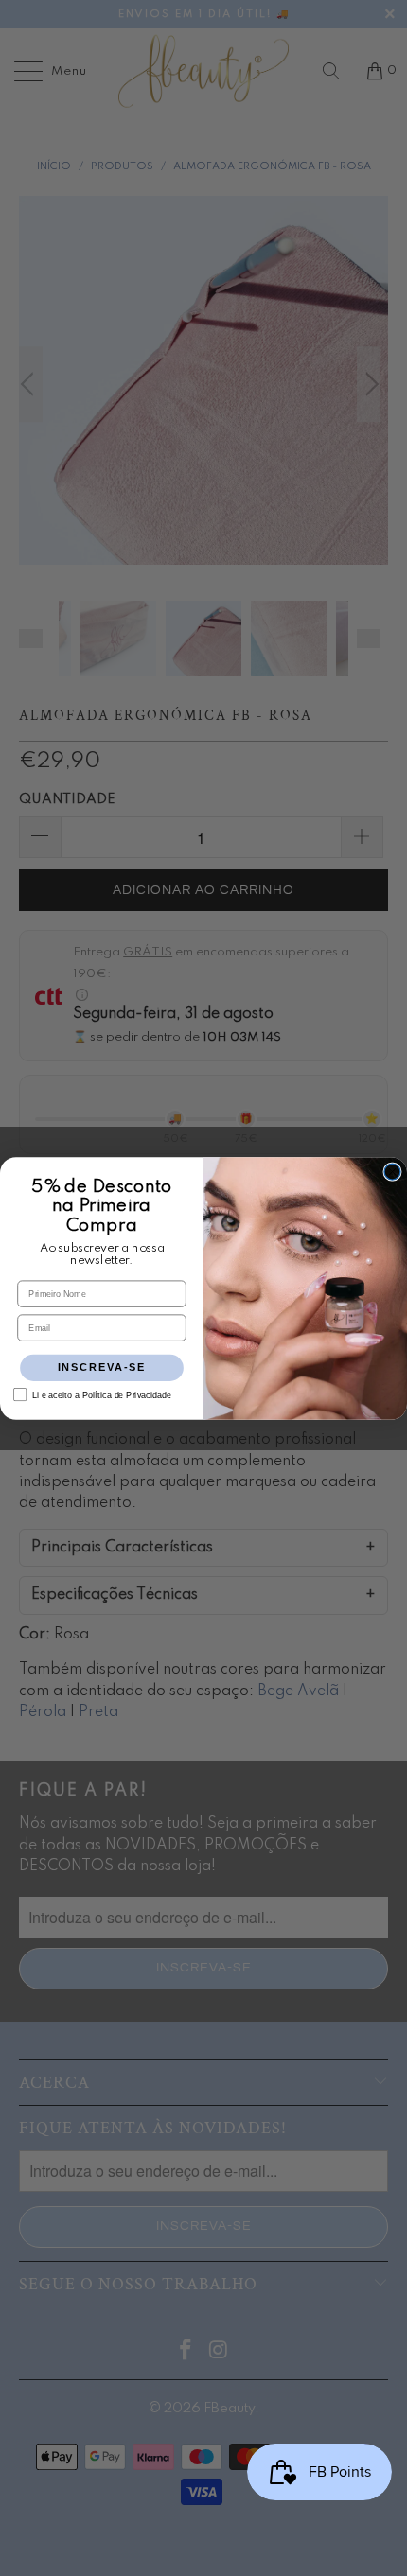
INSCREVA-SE (102, 1367)
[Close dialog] (392, 1172)
